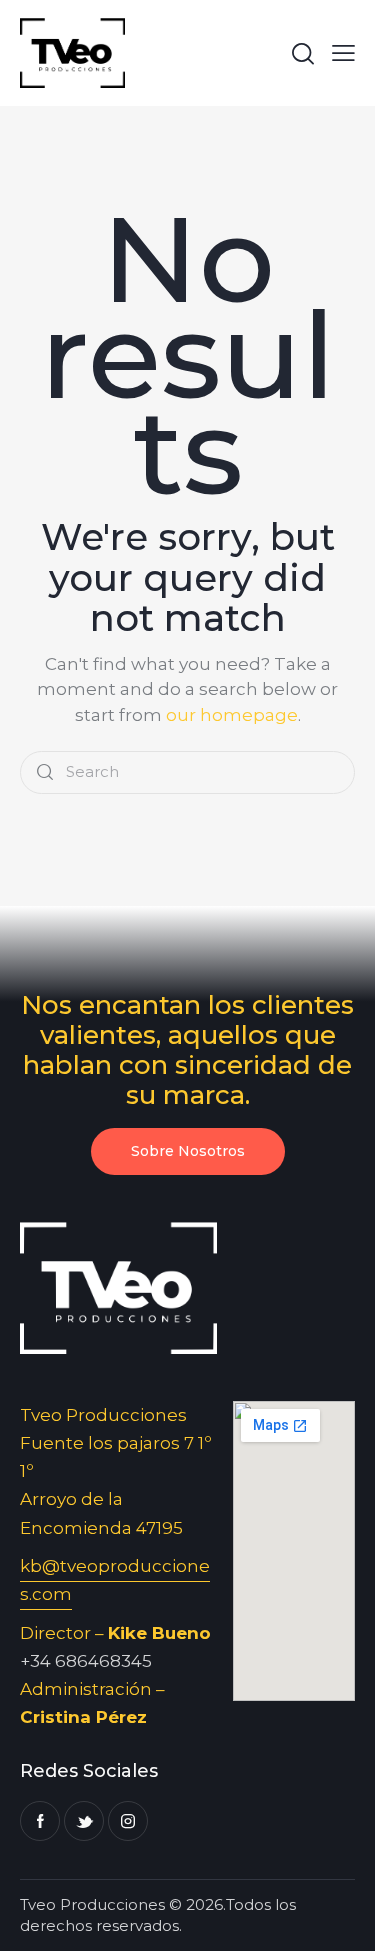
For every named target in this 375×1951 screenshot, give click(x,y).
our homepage (232, 715)
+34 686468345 (86, 1661)
